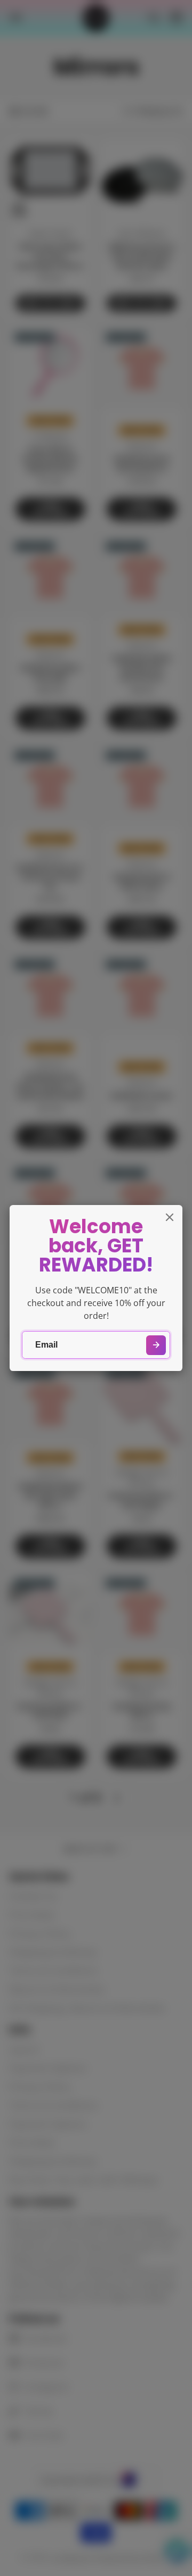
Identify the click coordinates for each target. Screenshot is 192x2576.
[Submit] (156, 1345)
